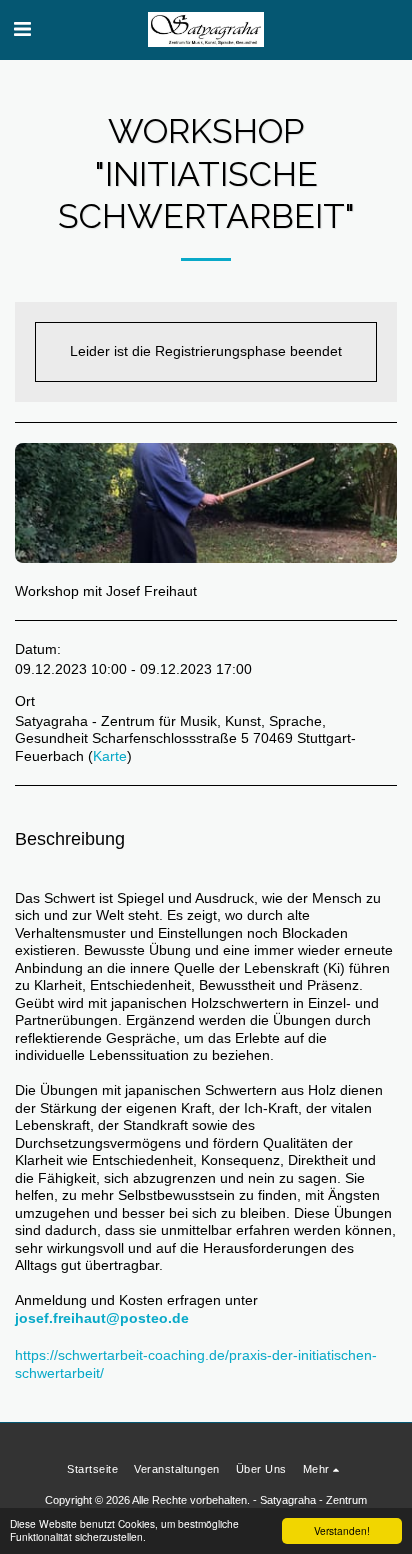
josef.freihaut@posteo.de (102, 1318)
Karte (110, 756)
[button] (22, 29)
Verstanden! (342, 1530)
